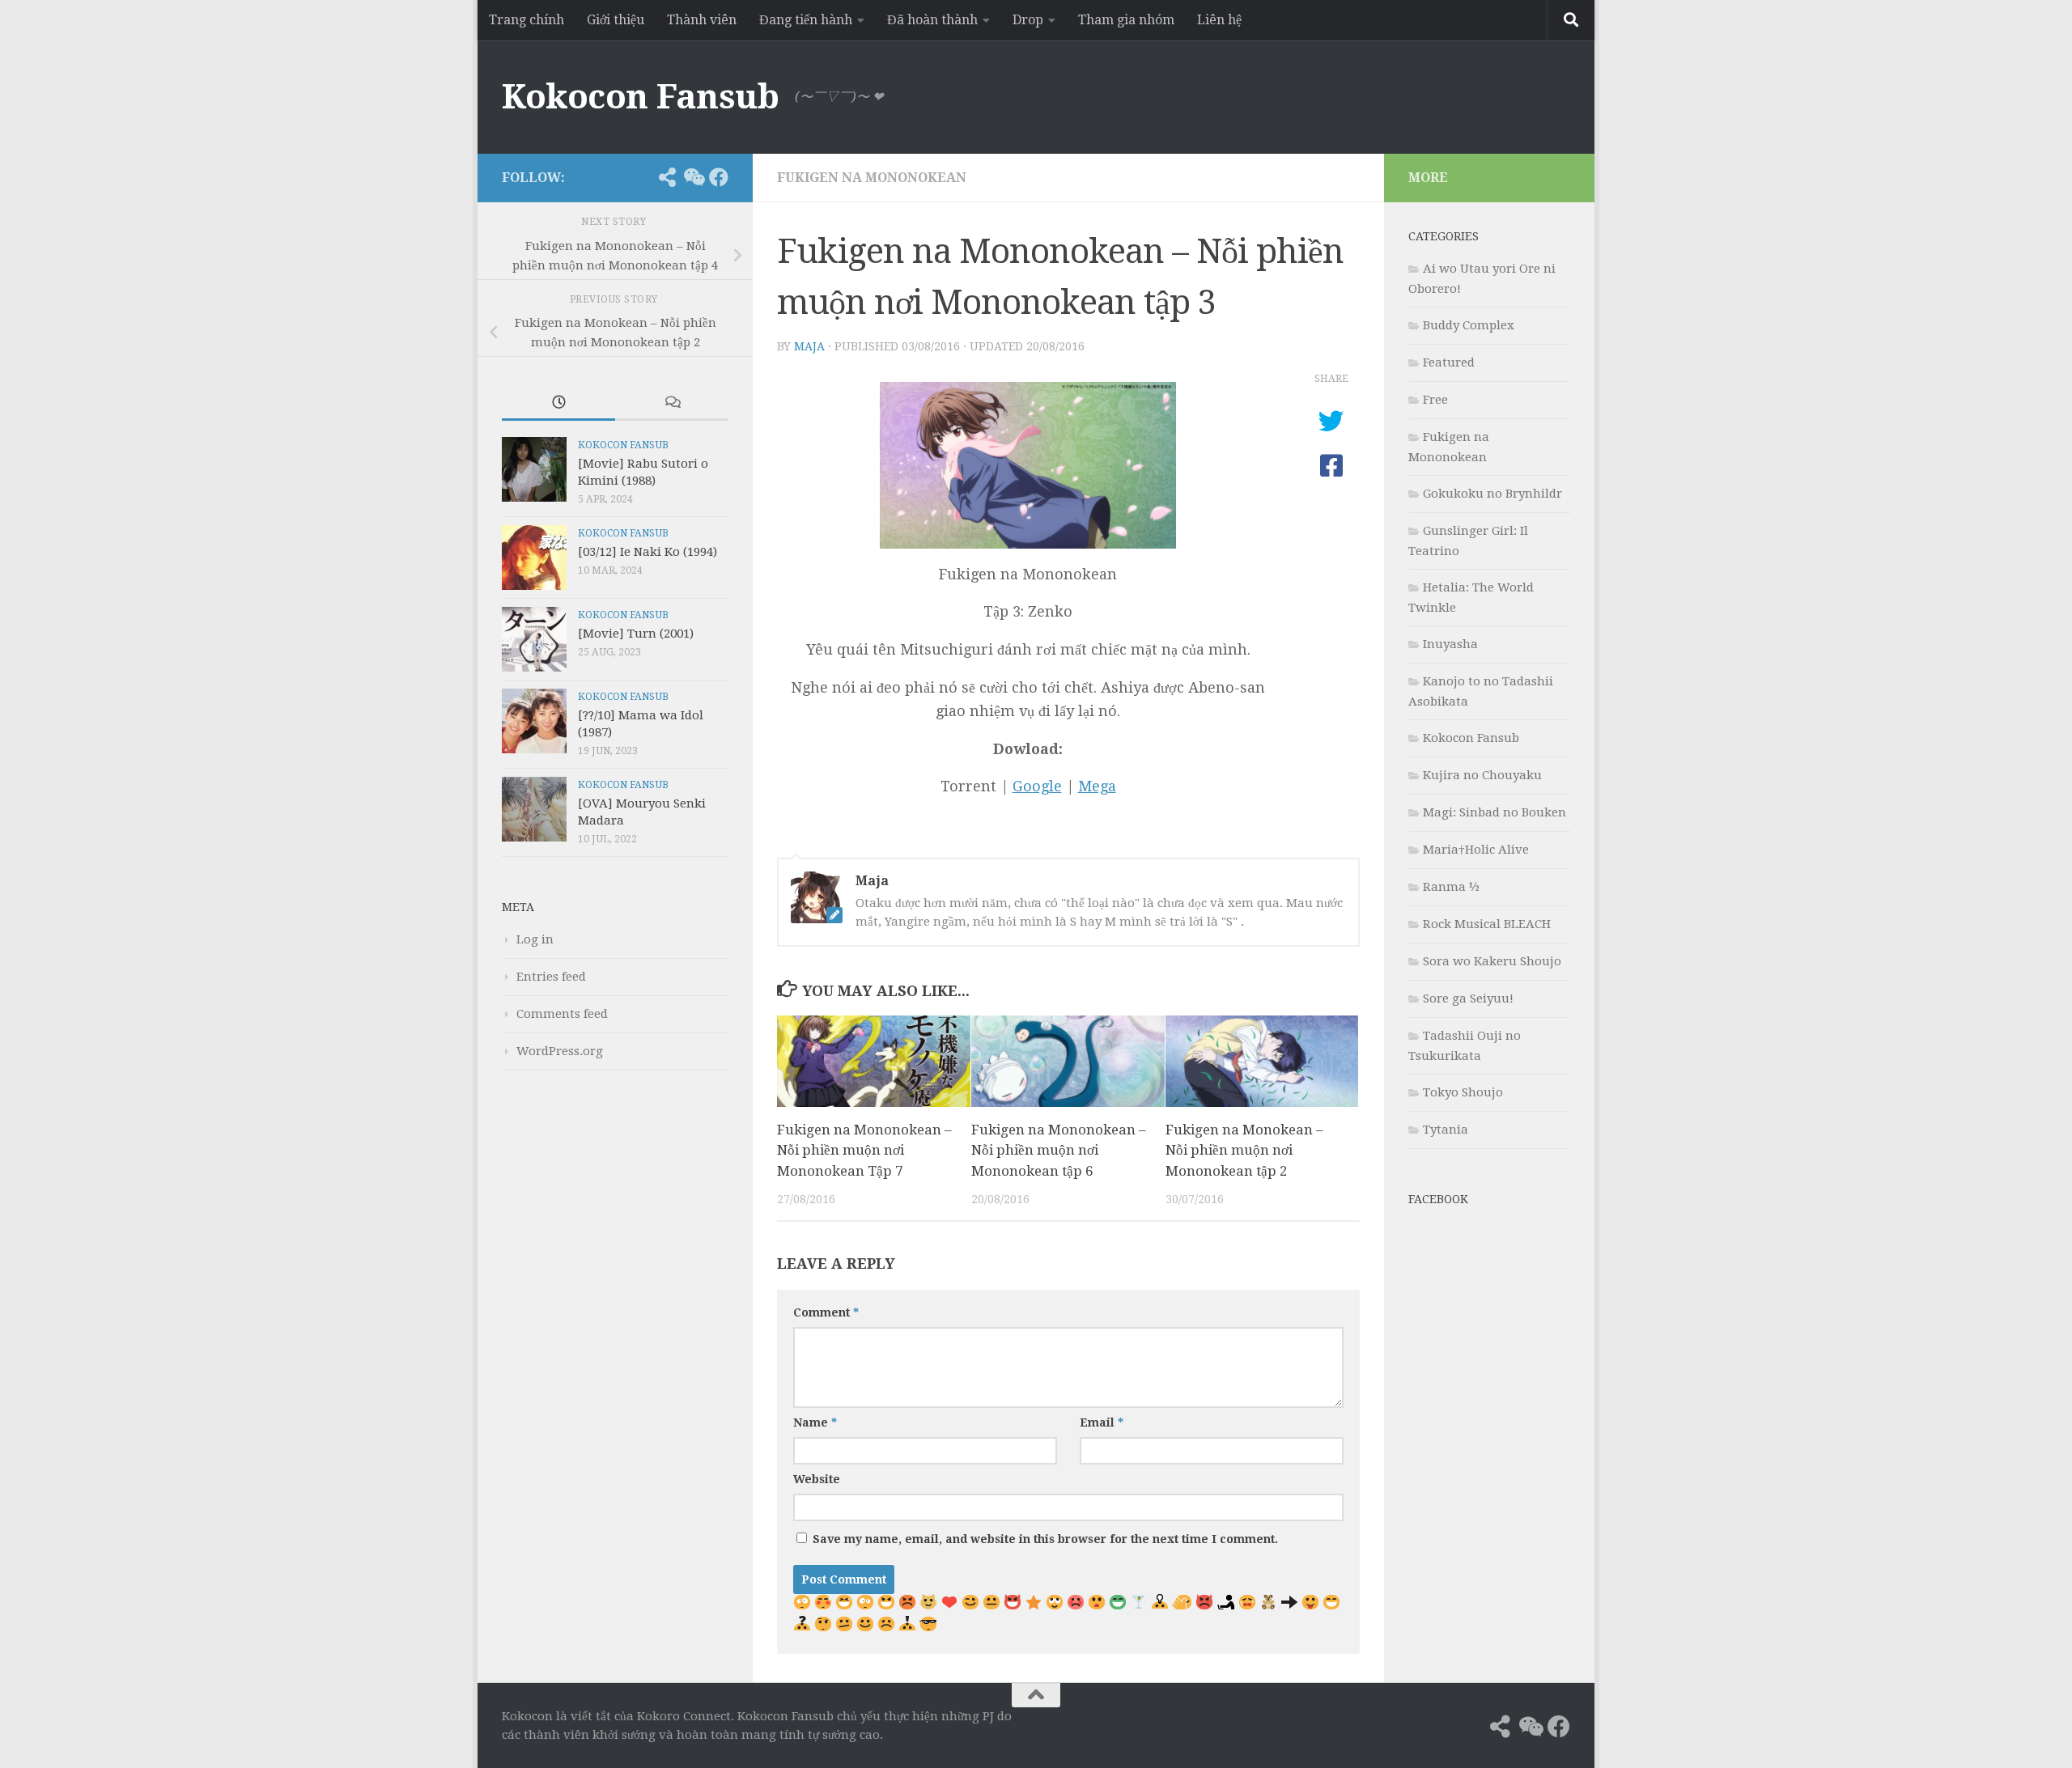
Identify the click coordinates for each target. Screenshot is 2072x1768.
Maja (809, 346)
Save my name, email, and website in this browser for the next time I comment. (1045, 1539)
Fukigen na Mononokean (872, 178)
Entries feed (551, 977)
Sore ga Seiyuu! (1468, 998)
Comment (826, 1312)
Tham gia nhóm (1126, 20)
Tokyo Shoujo (1463, 1092)
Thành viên (702, 20)
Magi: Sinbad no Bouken (1495, 812)
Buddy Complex (1469, 325)
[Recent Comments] (672, 403)
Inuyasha (1450, 644)
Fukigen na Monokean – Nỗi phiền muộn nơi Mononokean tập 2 (1244, 1150)
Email (1102, 1422)
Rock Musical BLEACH (1487, 924)
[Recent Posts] (558, 403)
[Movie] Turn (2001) (636, 634)
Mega (1097, 786)
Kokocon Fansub (640, 97)
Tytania (1446, 1130)
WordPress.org (560, 1051)
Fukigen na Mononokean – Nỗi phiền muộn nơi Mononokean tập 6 (1059, 1150)
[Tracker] (667, 177)
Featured (1449, 363)
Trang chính (526, 20)
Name (815, 1422)
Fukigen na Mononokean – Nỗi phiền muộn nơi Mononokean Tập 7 (864, 1150)
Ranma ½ (1451, 887)
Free (1435, 400)
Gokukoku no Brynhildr (1492, 494)
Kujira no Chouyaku (1482, 775)
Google (1037, 786)
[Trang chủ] (641, 177)
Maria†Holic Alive (1476, 850)
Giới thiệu (616, 20)
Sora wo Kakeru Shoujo (1492, 961)
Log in (535, 939)
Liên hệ (1219, 20)
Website (817, 1479)
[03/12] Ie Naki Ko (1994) (647, 552)
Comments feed (562, 1014)
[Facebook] (719, 177)
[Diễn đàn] (693, 177)
